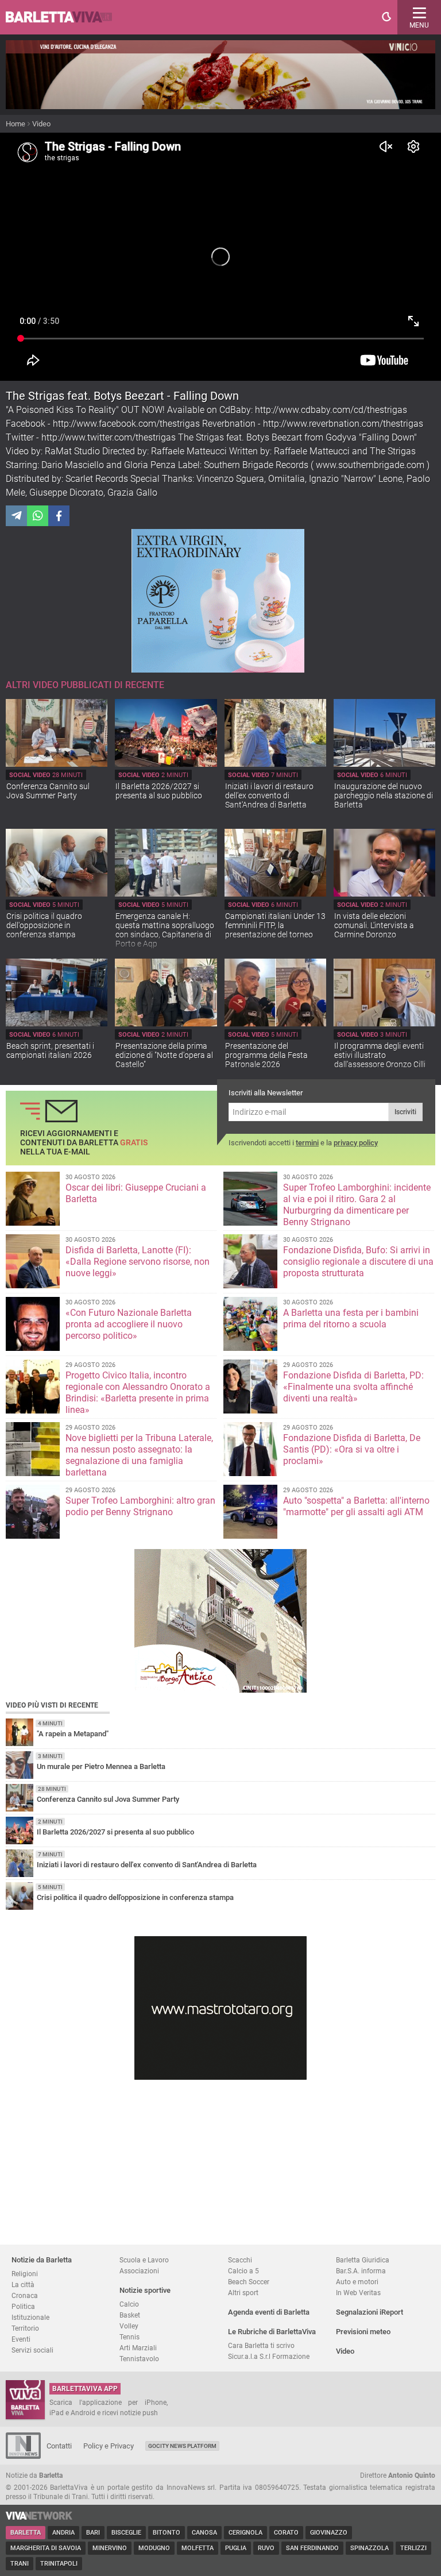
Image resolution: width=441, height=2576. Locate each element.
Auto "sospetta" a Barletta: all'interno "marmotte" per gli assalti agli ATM (356, 1506)
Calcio (129, 2304)
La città (23, 2285)
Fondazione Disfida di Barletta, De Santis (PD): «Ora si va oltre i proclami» (352, 1449)
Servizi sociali (32, 2350)
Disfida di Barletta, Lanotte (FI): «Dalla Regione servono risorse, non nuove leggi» (138, 1262)
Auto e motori (357, 2282)
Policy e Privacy (109, 2446)
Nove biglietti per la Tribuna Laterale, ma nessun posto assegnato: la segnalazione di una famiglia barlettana (139, 1455)
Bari (93, 2533)
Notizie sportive (145, 2290)
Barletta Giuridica (363, 2260)
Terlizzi (413, 2548)
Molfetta (198, 2548)
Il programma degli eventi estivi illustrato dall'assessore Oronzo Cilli (380, 1055)
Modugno (154, 2548)
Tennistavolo (139, 2359)
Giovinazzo (329, 2533)
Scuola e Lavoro (144, 2260)
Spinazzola (370, 2548)
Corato (286, 2533)
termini (307, 1143)
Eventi (21, 2339)
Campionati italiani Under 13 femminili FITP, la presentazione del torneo (275, 925)
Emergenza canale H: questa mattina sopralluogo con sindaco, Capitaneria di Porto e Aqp (165, 930)
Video (41, 124)
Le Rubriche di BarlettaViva (272, 2332)
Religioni (25, 2274)
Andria (63, 2533)
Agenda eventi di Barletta (269, 2312)
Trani (20, 2564)
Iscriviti (405, 1112)
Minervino (110, 2548)
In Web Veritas (358, 2293)
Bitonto (167, 2533)
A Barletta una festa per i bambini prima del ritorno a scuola (351, 1318)
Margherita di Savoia (46, 2548)
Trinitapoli (59, 2564)
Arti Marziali (138, 2348)
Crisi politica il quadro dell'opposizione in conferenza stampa (44, 925)
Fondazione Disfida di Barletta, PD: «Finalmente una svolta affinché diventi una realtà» (353, 1387)
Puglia (236, 2548)
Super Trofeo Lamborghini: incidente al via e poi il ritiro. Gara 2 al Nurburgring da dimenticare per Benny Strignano (357, 1205)
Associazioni (139, 2271)
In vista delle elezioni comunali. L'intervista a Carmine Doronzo (374, 925)
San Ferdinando (312, 2548)
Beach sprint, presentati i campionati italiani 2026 (50, 1051)
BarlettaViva (64, 17)
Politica (23, 2306)
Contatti (59, 2446)
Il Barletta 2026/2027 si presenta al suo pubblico (159, 791)
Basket (130, 2315)
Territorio (25, 2328)
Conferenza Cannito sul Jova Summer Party (48, 791)
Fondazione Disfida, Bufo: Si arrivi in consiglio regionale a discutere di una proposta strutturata (358, 1262)
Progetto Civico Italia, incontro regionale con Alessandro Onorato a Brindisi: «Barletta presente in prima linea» (138, 1393)
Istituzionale (30, 2317)
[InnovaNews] (23, 2456)
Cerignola (245, 2533)
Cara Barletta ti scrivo (261, 2345)
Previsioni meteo (363, 2332)
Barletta (26, 2533)
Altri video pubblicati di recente (85, 685)
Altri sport (243, 2293)
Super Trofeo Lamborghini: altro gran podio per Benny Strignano (140, 1506)
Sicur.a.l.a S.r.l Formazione (269, 2356)
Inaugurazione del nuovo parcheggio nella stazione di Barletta (384, 795)
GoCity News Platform (182, 2446)
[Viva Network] (39, 2517)
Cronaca (25, 2295)
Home (16, 124)
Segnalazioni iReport (370, 2312)
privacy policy (356, 1143)
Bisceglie (126, 2533)
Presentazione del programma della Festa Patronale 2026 (266, 1055)
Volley (129, 2326)
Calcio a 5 (243, 2271)
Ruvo (266, 2548)
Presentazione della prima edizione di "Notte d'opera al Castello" (164, 1055)
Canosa (204, 2533)
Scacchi (240, 2260)
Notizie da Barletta (42, 2260)
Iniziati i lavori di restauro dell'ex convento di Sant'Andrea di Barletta (269, 795)
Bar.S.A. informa (361, 2271)
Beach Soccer (249, 2282)
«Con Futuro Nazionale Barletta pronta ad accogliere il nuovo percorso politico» (129, 1324)
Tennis (129, 2337)
